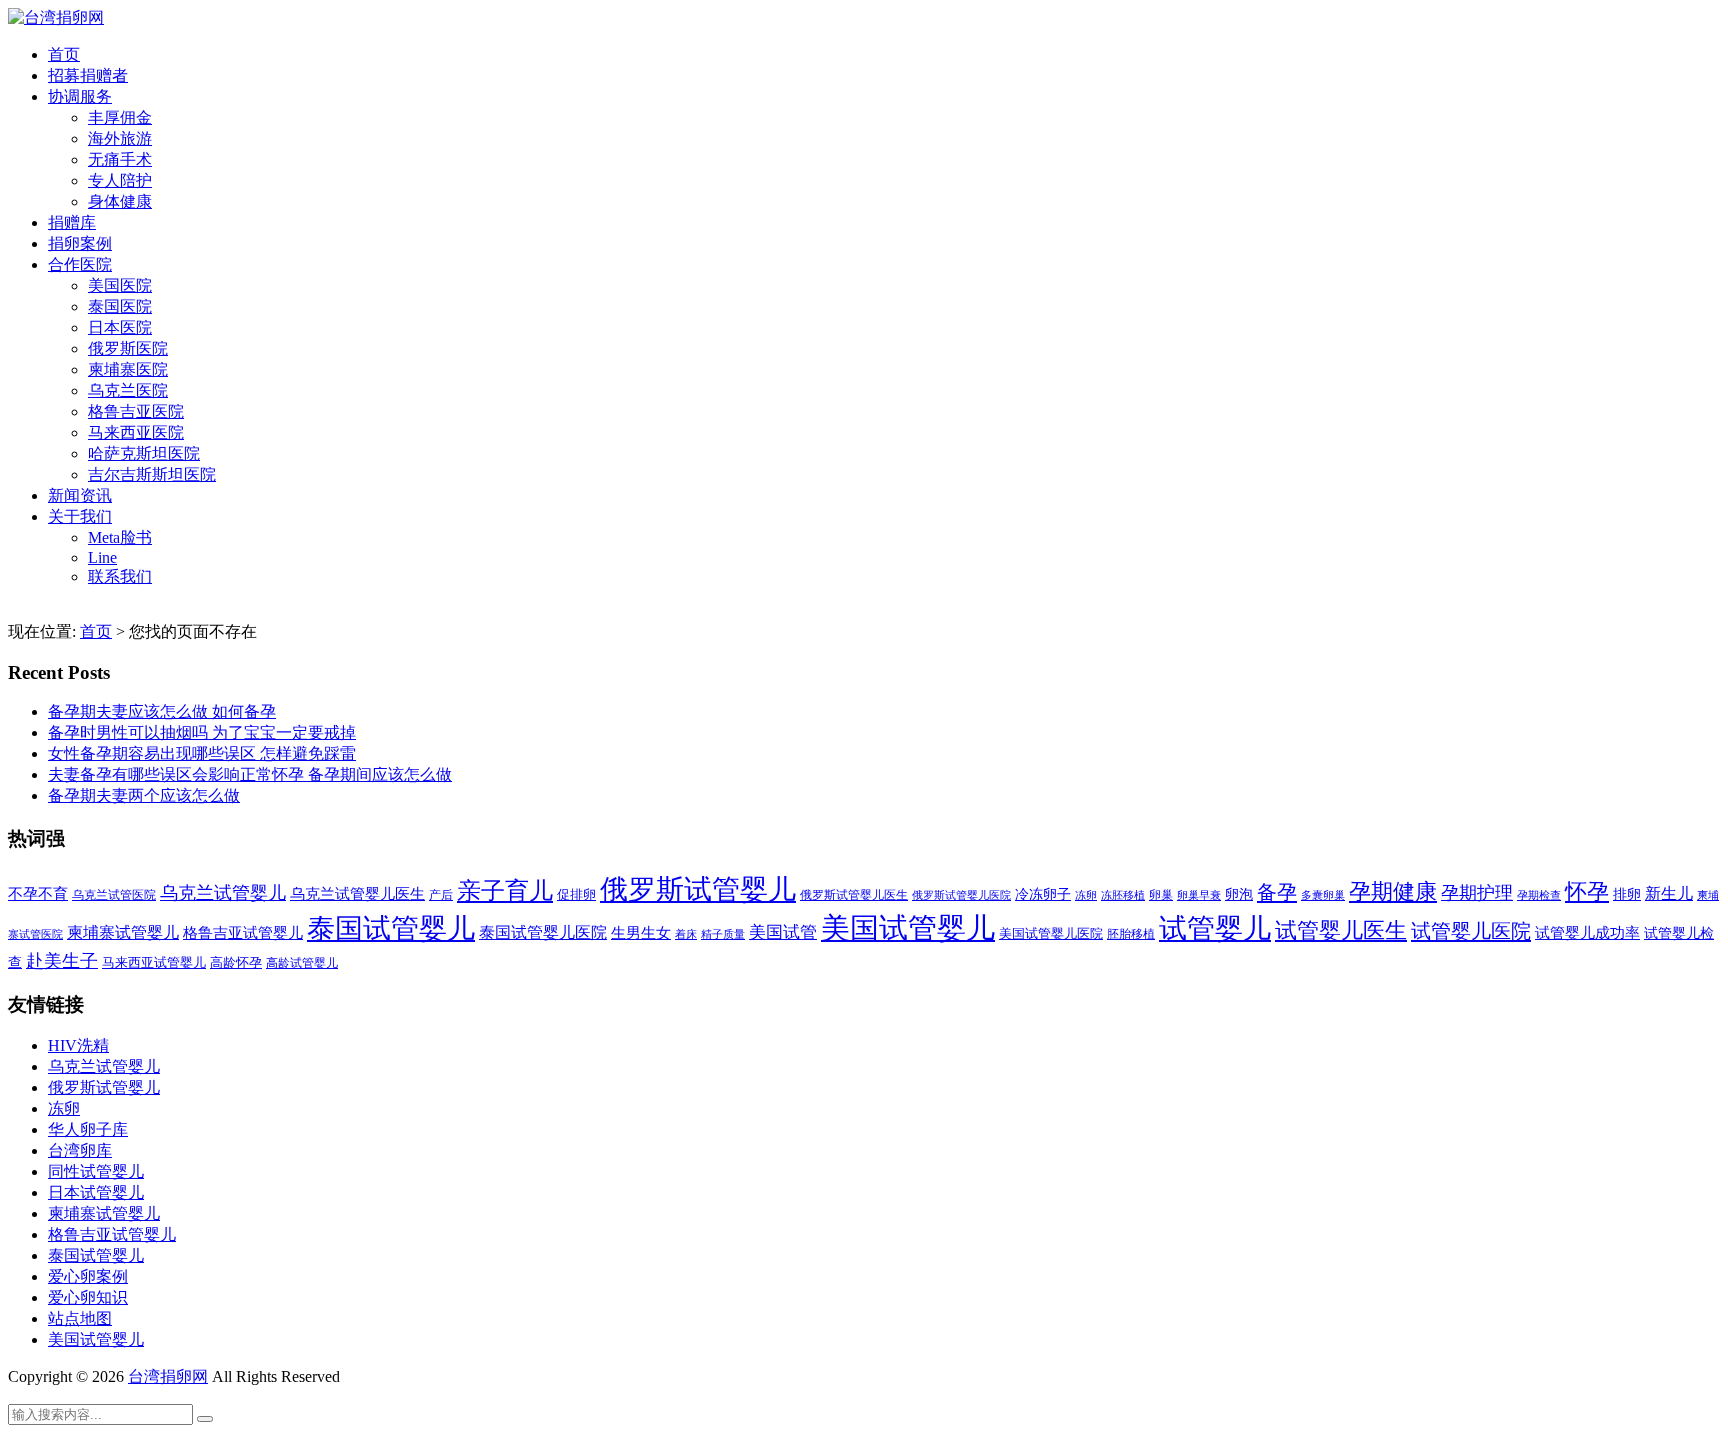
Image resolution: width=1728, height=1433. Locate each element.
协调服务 (80, 96)
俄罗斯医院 (128, 348)
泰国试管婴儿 (391, 928)
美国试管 (783, 932)
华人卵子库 (88, 1129)
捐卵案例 (80, 243)
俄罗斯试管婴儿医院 (961, 895)
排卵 (1627, 894)
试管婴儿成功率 (1587, 932)
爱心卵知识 (88, 1297)
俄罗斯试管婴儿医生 (854, 895)
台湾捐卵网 (168, 1376)
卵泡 (1239, 894)
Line (102, 557)
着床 (686, 934)
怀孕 (1587, 892)
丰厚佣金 (120, 117)
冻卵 (1086, 895)
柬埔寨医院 (128, 369)
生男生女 (641, 933)
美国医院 (120, 285)
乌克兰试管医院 (114, 895)
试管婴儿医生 (1341, 931)
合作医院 (80, 264)
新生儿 (1669, 893)
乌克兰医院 (128, 390)
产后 (441, 895)
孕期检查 (1539, 895)
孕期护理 (1477, 893)
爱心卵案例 (88, 1276)
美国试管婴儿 (908, 928)
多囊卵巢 (1323, 895)
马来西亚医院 (136, 432)
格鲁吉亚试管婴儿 (243, 932)
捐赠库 (72, 222)
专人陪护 (120, 180)
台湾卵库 (80, 1150)
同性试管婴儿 (96, 1171)
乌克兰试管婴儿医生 (357, 894)
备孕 (1277, 892)
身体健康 (120, 201)
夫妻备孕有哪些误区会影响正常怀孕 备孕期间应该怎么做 (250, 774)
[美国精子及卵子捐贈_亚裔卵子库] (56, 17)
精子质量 (723, 934)
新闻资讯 (80, 495)
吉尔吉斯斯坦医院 (152, 474)
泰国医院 (120, 306)
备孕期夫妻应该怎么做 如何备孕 (162, 711)
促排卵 (576, 894)
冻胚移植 (1123, 895)
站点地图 (80, 1318)
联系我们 (120, 576)
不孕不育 (38, 894)
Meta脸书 (120, 537)
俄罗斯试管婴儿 (698, 889)
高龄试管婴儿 (302, 963)
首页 (64, 54)
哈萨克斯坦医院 (144, 453)
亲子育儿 (505, 890)
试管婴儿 (1215, 928)
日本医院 (120, 327)
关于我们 (80, 516)
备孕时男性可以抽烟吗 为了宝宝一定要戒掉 (202, 732)
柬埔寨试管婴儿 (123, 932)
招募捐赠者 (88, 75)
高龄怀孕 (236, 963)
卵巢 (1161, 895)
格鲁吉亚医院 (136, 411)
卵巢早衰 (1199, 895)
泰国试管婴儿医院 (543, 932)
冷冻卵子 (1043, 894)
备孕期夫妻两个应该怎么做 (144, 795)
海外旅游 (120, 138)
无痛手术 (120, 159)
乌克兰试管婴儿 (223, 893)
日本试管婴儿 (96, 1192)
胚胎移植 (1131, 934)
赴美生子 (62, 961)
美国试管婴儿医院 (1051, 933)
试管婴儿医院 (1471, 931)
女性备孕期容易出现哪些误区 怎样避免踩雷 (202, 753)
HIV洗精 (78, 1045)
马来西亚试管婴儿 (154, 963)
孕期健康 (1393, 892)
